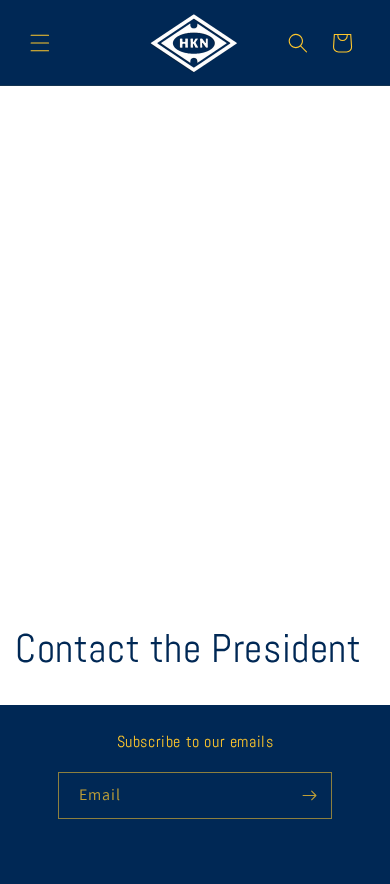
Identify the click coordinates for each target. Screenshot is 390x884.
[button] (40, 43)
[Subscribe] (309, 795)
